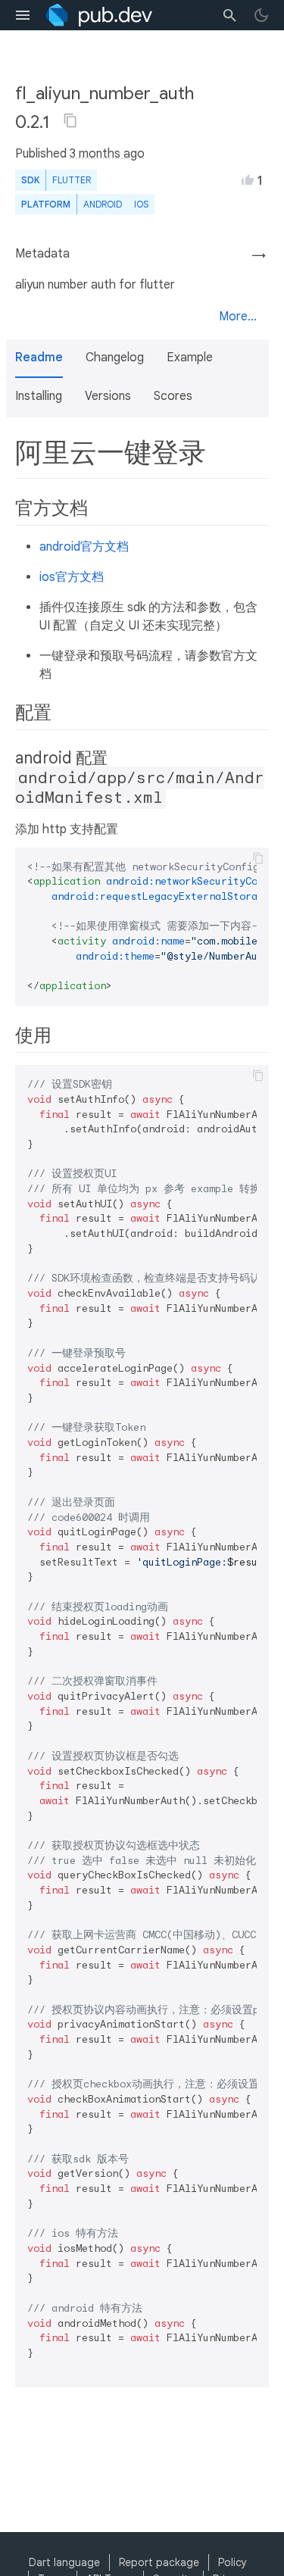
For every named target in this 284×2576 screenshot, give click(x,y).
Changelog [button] (115, 358)
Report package (159, 2562)
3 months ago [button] (107, 154)
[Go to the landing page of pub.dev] (99, 15)
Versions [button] (108, 396)
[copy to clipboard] (258, 858)
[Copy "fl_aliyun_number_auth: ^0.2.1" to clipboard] (70, 120)
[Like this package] (248, 180)
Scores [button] (173, 396)
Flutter (72, 180)
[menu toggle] (23, 15)
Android (103, 204)
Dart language (64, 2562)
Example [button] (190, 358)
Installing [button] (39, 396)
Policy (233, 2562)
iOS (141, 204)
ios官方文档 (72, 577)
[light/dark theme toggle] (261, 15)
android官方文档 (84, 547)
